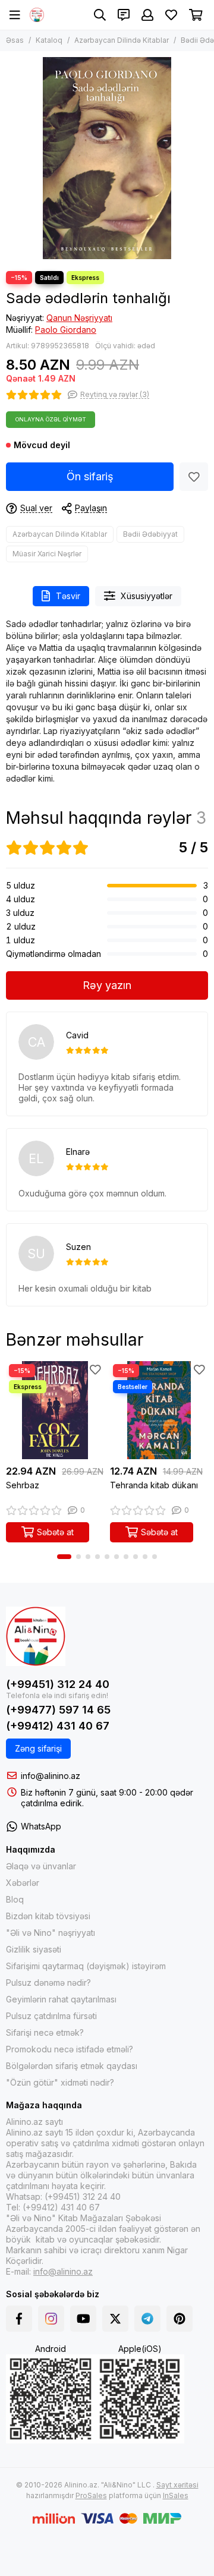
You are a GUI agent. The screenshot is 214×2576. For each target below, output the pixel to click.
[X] (115, 2319)
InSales (176, 2495)
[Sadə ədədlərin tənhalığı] (107, 158)
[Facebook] (19, 2319)
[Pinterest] (180, 2319)
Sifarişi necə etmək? (45, 2032)
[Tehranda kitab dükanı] (159, 1410)
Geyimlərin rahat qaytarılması (61, 1999)
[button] (64, 1557)
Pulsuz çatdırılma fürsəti (51, 2016)
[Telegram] (147, 2319)
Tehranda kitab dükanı (154, 1485)
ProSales (91, 2495)
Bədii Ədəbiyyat (150, 534)
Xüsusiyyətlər (147, 596)
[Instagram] (51, 2319)
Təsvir (68, 596)
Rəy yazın (107, 985)
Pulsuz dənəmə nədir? (48, 1983)
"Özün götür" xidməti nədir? (60, 2082)
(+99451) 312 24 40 (58, 1684)
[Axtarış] (100, 15)
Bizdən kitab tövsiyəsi (48, 1916)
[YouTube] (83, 2319)
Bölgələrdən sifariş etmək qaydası (72, 2066)
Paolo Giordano (66, 330)
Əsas (15, 40)
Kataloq (49, 40)
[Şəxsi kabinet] (147, 15)
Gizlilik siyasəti (34, 1949)
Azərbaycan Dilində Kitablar (122, 40)
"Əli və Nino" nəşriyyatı (51, 1933)
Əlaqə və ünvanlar (41, 1866)
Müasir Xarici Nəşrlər (47, 554)
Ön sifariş (90, 476)
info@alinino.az (51, 1776)
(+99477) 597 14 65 (58, 1710)
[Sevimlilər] (194, 477)
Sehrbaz (23, 1485)
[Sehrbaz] (55, 1410)
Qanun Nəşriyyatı (79, 318)
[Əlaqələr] (124, 15)
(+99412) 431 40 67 (58, 1726)
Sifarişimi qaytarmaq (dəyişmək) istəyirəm (86, 1966)
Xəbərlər (23, 1883)
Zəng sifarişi (38, 1748)
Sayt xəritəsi (177, 2485)
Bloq (15, 1899)
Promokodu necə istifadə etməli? (70, 2049)
